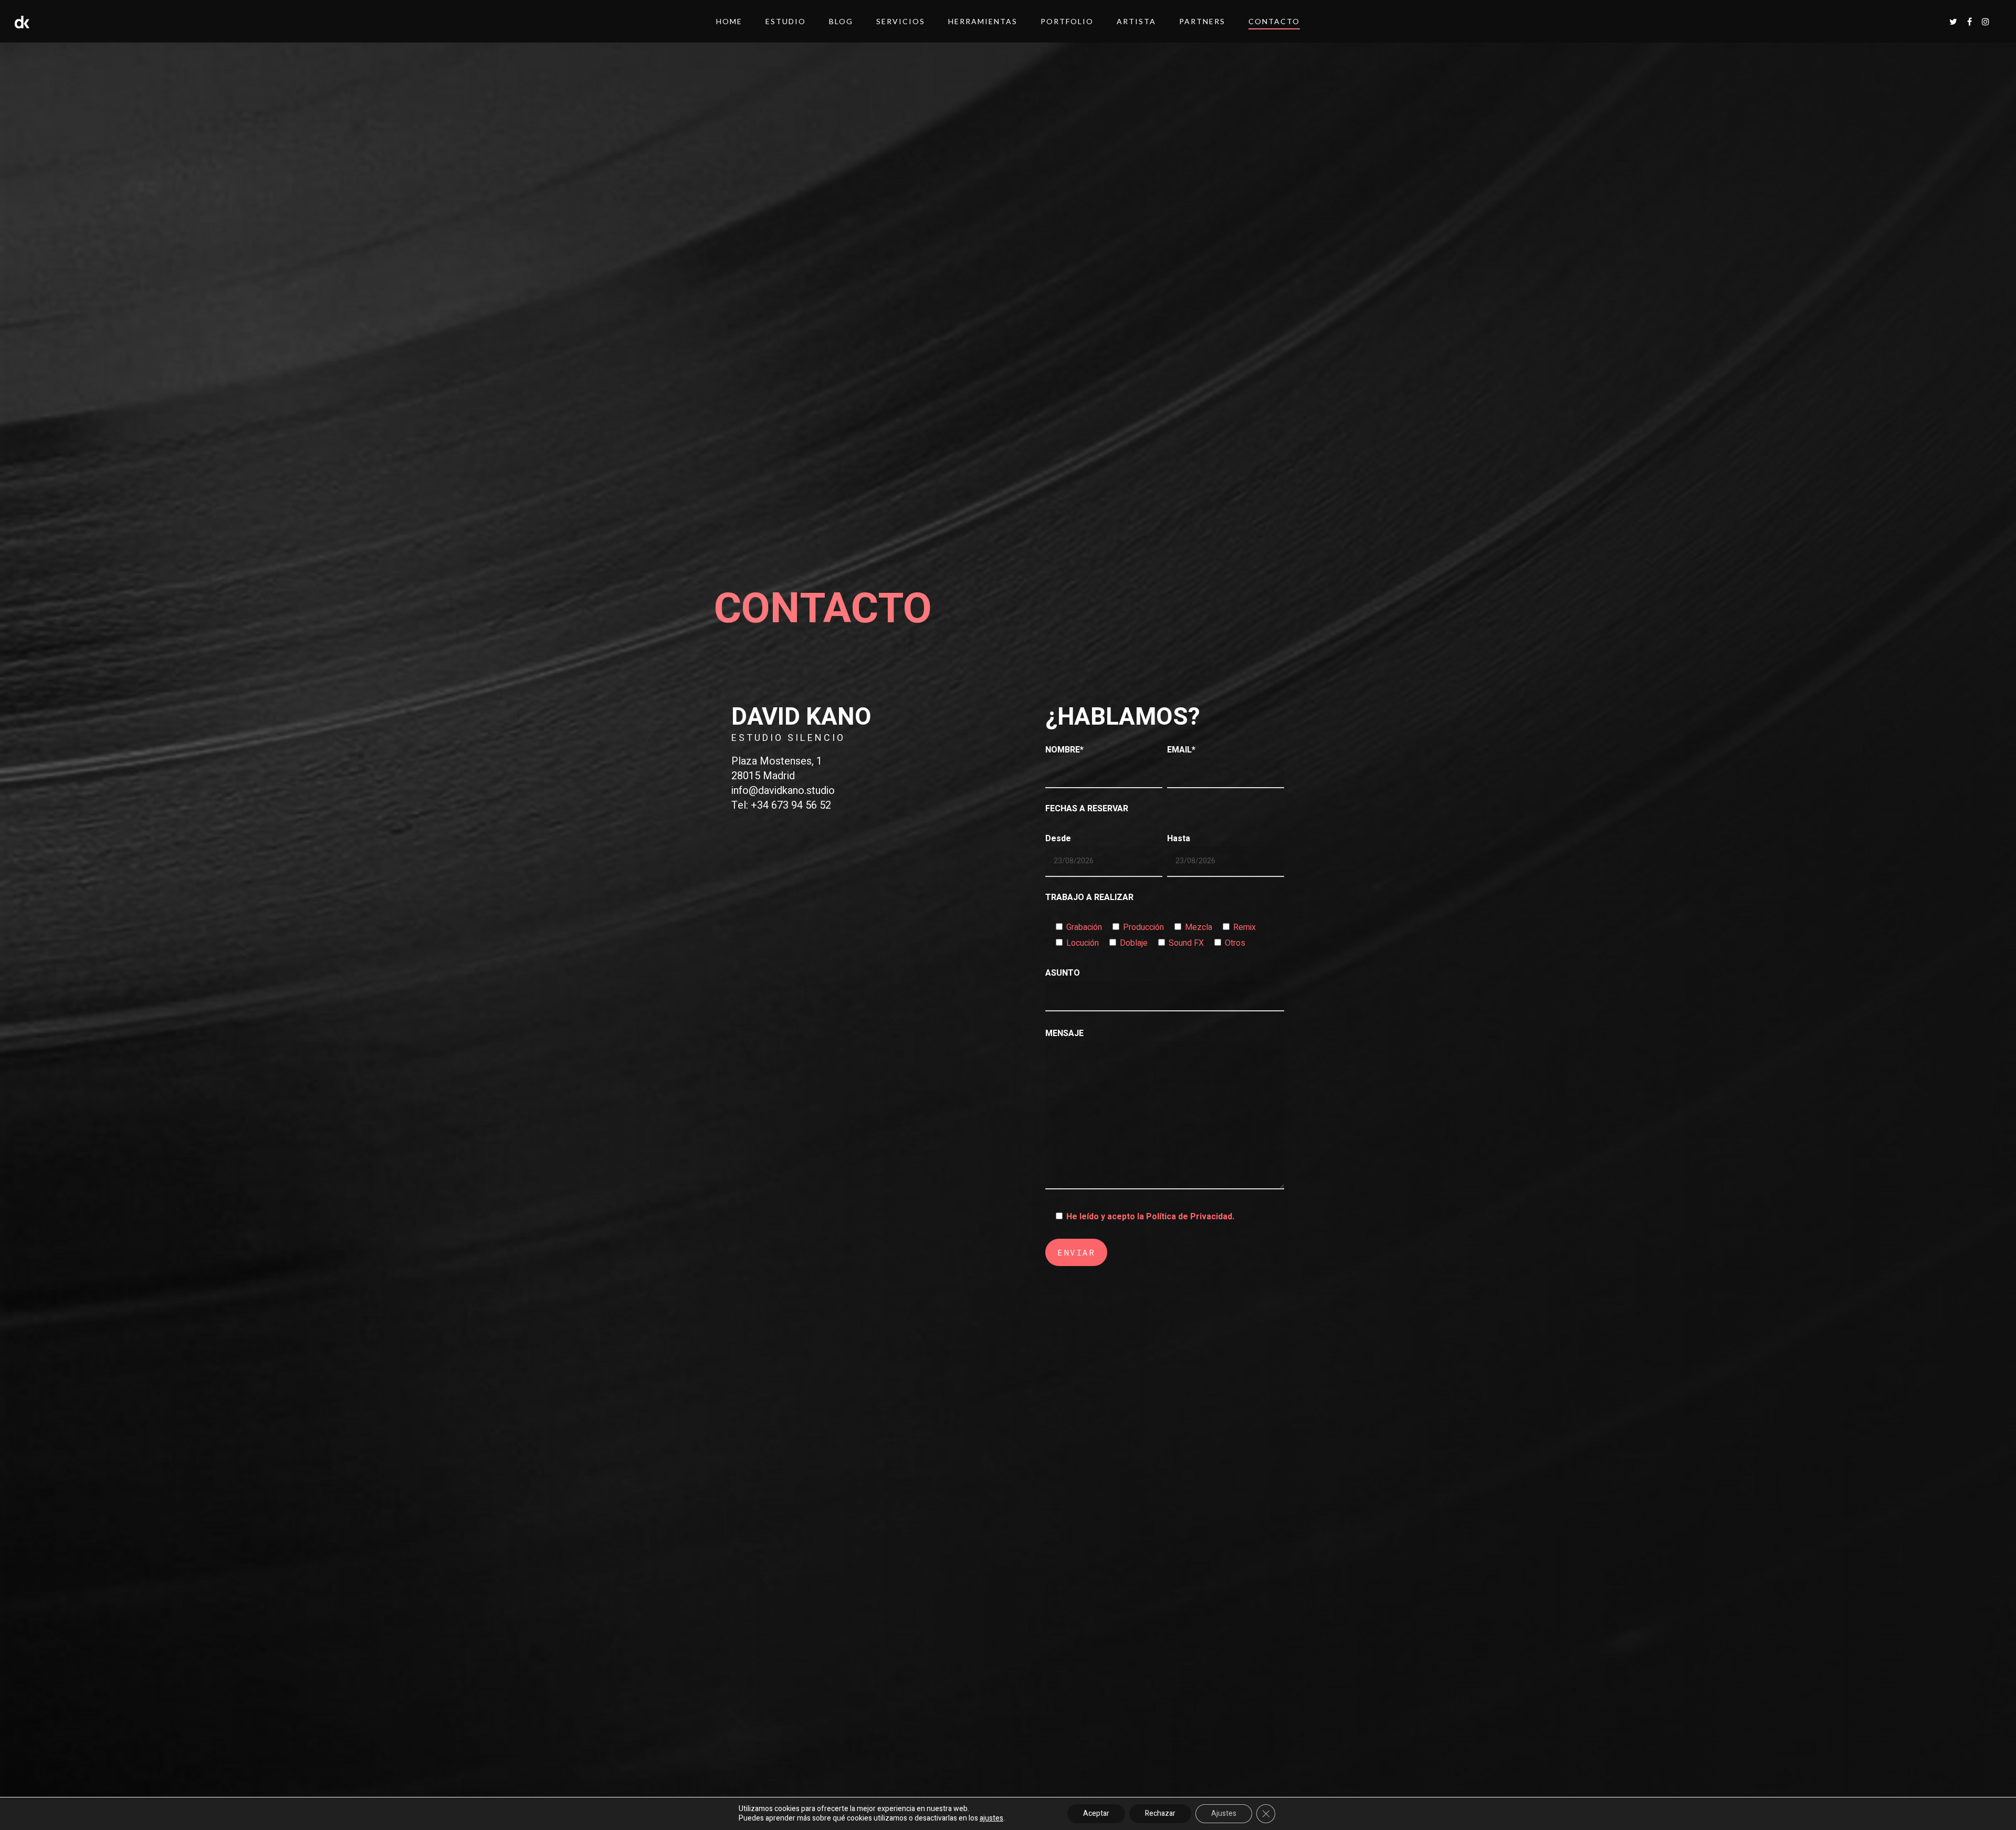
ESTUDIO (786, 21)
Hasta (1179, 839)
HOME (729, 21)
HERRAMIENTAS (983, 21)
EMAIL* (1181, 750)
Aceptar (1096, 1813)
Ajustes (1224, 1813)
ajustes (991, 1818)
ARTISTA (1136, 21)
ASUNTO (1063, 973)
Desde (1058, 839)
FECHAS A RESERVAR (1087, 809)
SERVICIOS (901, 21)
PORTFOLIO (1067, 21)
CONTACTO (1274, 21)
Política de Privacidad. (1190, 1217)
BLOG (841, 21)
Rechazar (1160, 1813)
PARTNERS (1202, 21)
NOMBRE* (1064, 750)
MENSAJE (1064, 1033)
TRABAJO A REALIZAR (1089, 897)
